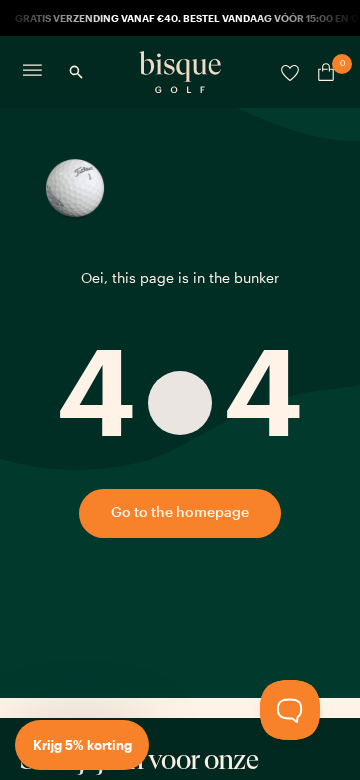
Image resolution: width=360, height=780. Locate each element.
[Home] (180, 72)
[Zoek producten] (76, 72)
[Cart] (322, 72)
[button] (82, 745)
